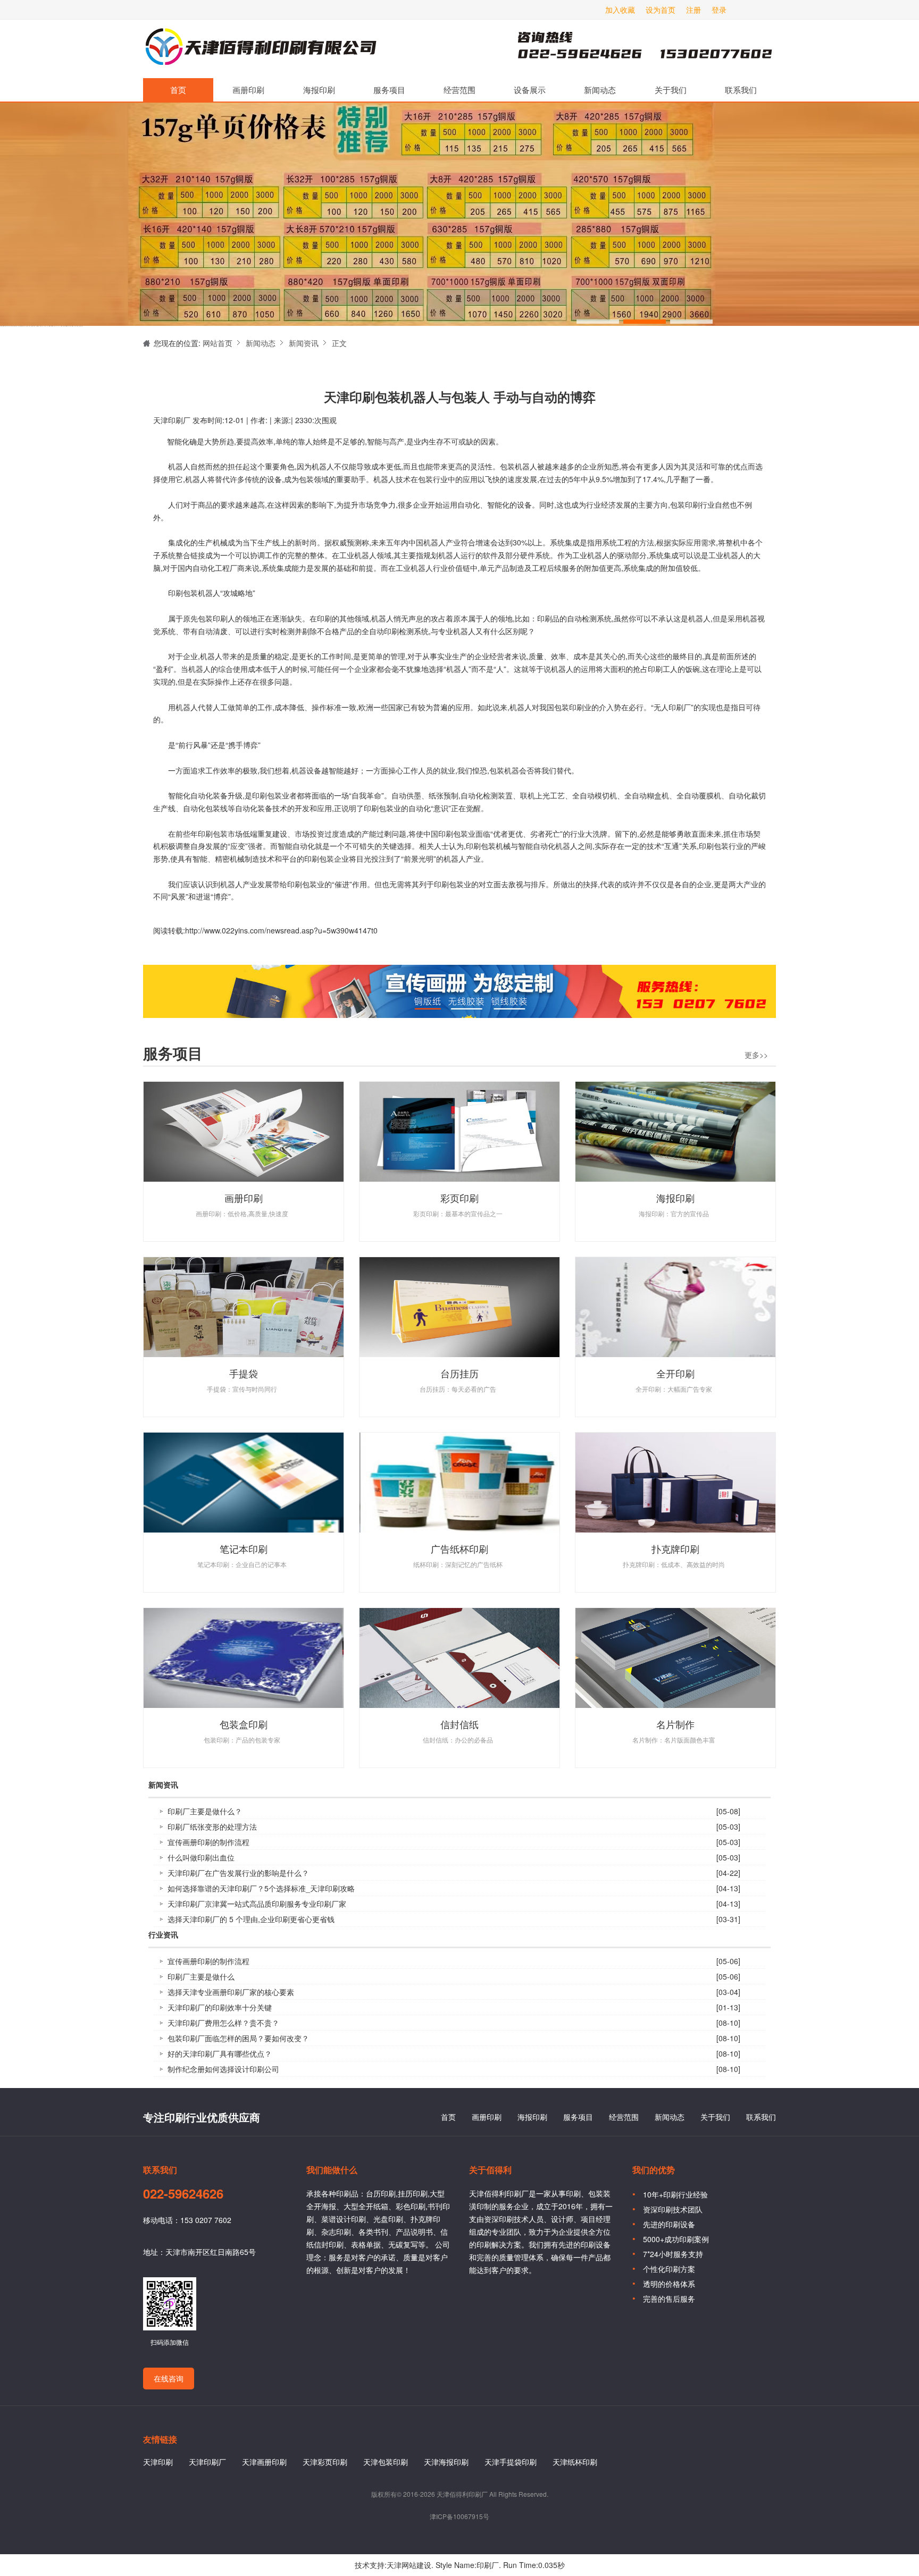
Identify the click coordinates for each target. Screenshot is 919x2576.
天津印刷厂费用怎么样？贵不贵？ (223, 2023)
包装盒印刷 (244, 1724)
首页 (178, 90)
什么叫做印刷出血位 (201, 1857)
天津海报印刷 (446, 2462)
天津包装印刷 (386, 2462)
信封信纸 (459, 1724)
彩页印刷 (459, 1198)
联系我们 (741, 90)
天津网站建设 (409, 2565)
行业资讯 (163, 1935)
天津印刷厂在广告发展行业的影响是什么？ (238, 1873)
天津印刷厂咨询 (627, 49)
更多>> (756, 1055)
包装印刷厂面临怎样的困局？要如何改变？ (238, 2038)
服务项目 (389, 90)
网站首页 (218, 343)
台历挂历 (459, 1373)
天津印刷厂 (260, 49)
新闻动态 (600, 90)
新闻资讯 (304, 343)
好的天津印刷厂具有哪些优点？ (220, 2053)
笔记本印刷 (244, 1548)
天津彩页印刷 (325, 2462)
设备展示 (530, 90)
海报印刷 (319, 90)
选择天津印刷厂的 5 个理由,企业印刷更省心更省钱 (251, 1919)
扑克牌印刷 (675, 1548)
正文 (339, 343)
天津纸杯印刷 (575, 2462)
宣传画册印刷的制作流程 (208, 1842)
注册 (694, 10)
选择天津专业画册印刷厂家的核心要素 (231, 1992)
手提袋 (244, 1373)
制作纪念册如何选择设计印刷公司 (223, 2069)
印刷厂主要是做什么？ (205, 1811)
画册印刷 (248, 90)
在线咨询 (169, 2378)
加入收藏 (620, 10)
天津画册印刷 (264, 2462)
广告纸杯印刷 (459, 1548)
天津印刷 (158, 2462)
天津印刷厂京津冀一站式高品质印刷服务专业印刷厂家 (257, 1904)
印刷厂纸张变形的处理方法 (212, 1826)
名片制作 (675, 1724)
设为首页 (661, 10)
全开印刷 (675, 1373)
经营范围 (459, 90)
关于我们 (671, 90)
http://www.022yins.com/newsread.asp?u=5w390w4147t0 (281, 930)
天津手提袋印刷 (511, 2462)
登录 (719, 10)
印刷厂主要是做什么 (201, 1976)
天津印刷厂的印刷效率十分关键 (220, 2007)
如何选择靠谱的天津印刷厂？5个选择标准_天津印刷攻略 (261, 1888)
